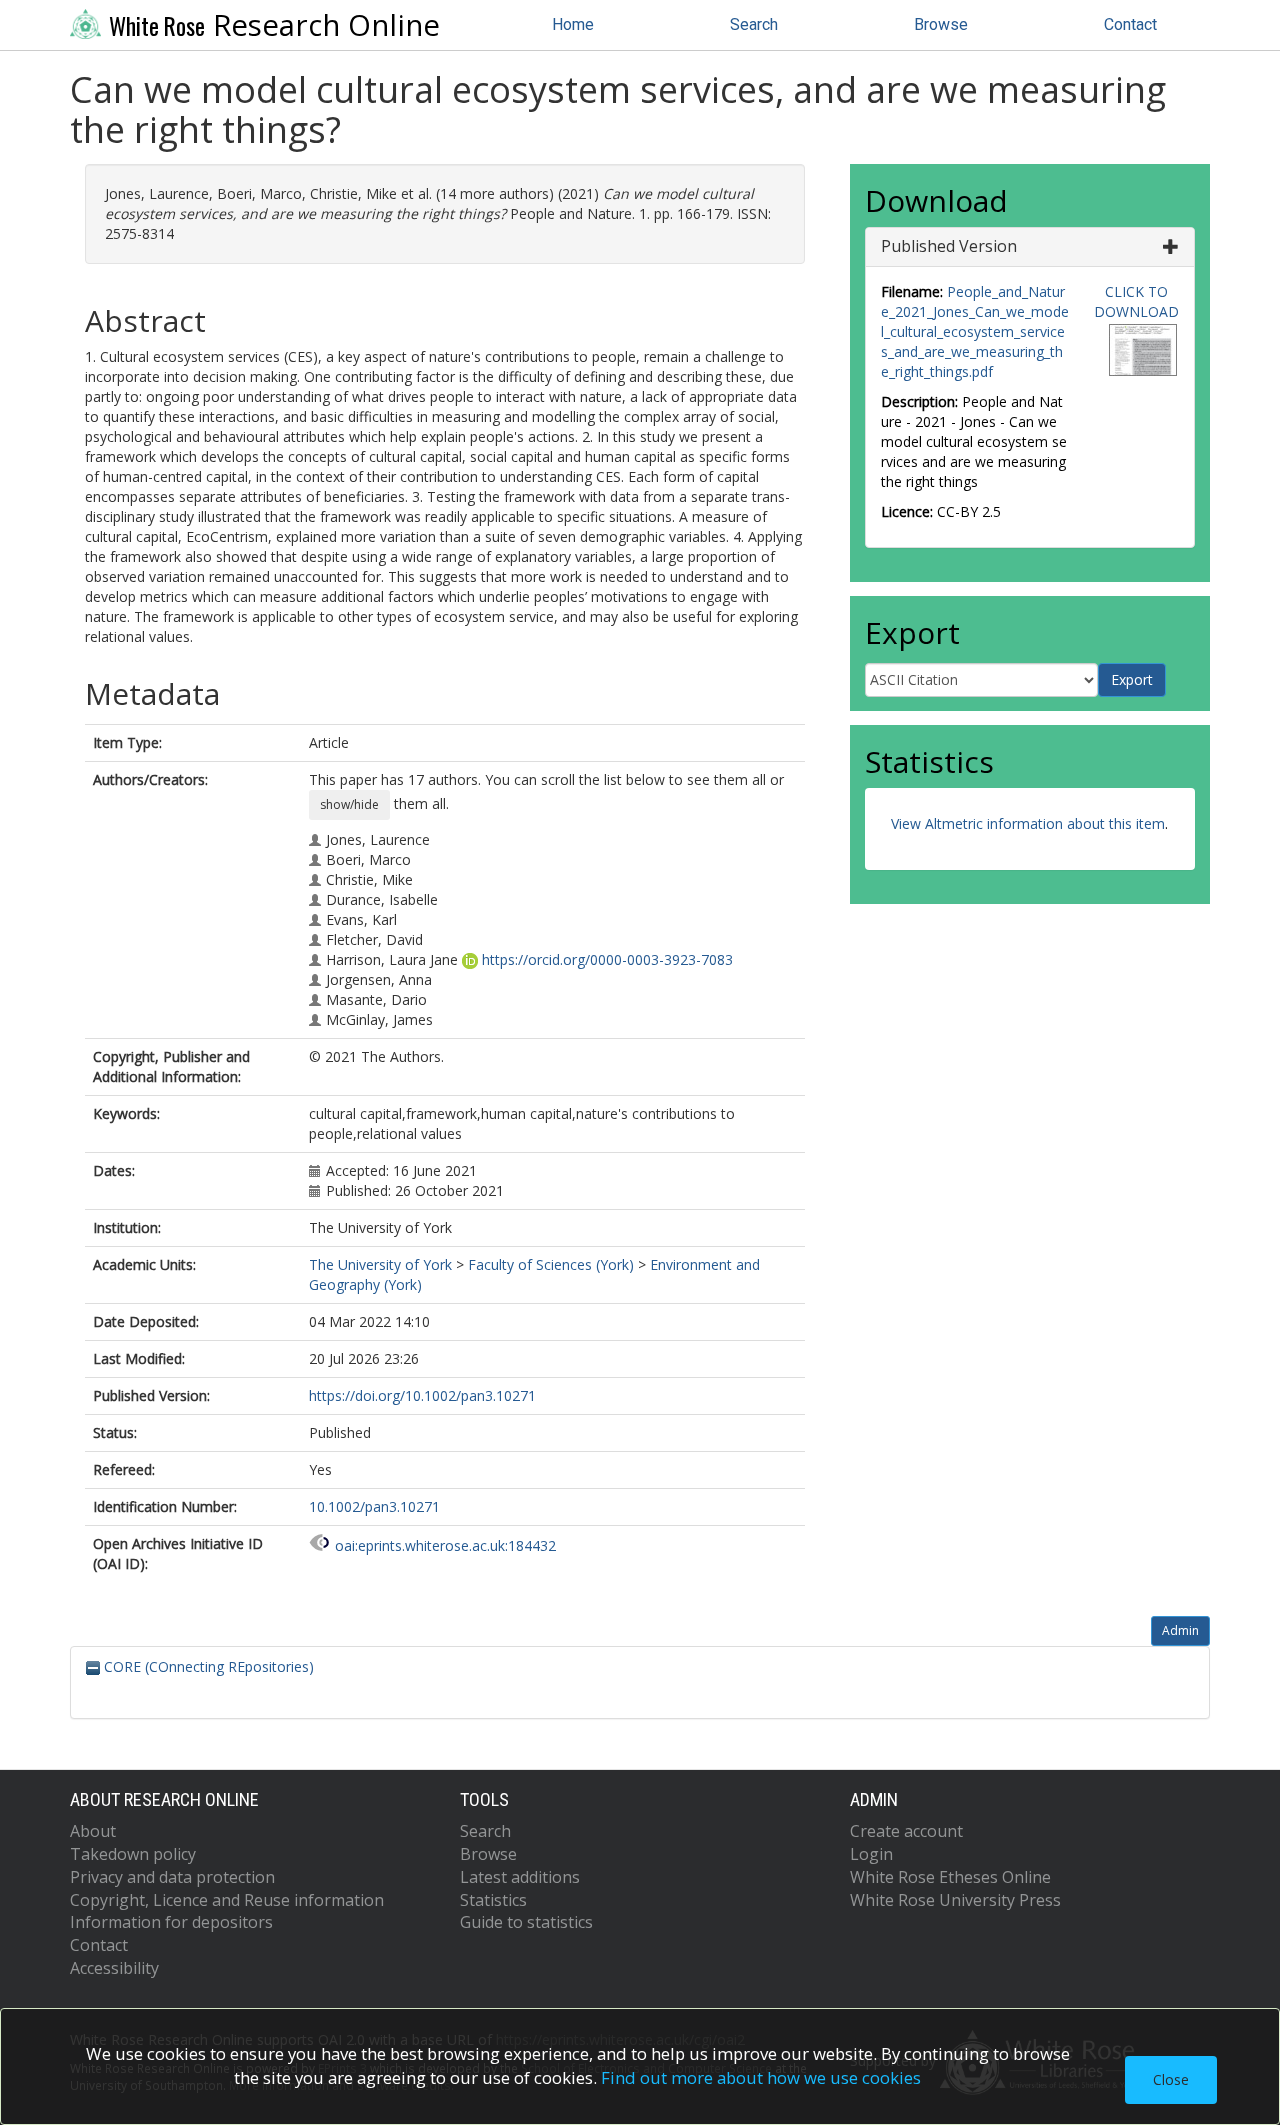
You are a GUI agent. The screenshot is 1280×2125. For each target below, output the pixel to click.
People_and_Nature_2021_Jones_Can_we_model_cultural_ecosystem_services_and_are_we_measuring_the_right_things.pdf (975, 331)
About (93, 1831)
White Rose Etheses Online (950, 1877)
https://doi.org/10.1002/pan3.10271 (422, 1395)
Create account (906, 1831)
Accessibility (114, 1968)
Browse (941, 24)
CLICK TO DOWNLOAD (1136, 301)
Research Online (274, 25)
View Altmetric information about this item (1028, 823)
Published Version (949, 246)
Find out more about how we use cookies (761, 2077)
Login (871, 1854)
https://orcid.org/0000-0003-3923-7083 (607, 959)
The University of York (380, 1264)
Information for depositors (171, 1922)
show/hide (349, 804)
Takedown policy (133, 1854)
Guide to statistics (526, 1922)
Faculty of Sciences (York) (551, 1264)
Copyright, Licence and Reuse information (227, 1900)
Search (754, 24)
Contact (1130, 24)
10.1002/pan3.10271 (374, 1506)
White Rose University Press (955, 1900)
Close (1171, 2079)
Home (573, 24)
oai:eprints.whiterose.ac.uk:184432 (445, 1545)
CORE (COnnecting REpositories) (207, 1666)
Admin (1180, 1630)
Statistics (493, 1900)
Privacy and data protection (172, 1877)
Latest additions (520, 1877)
